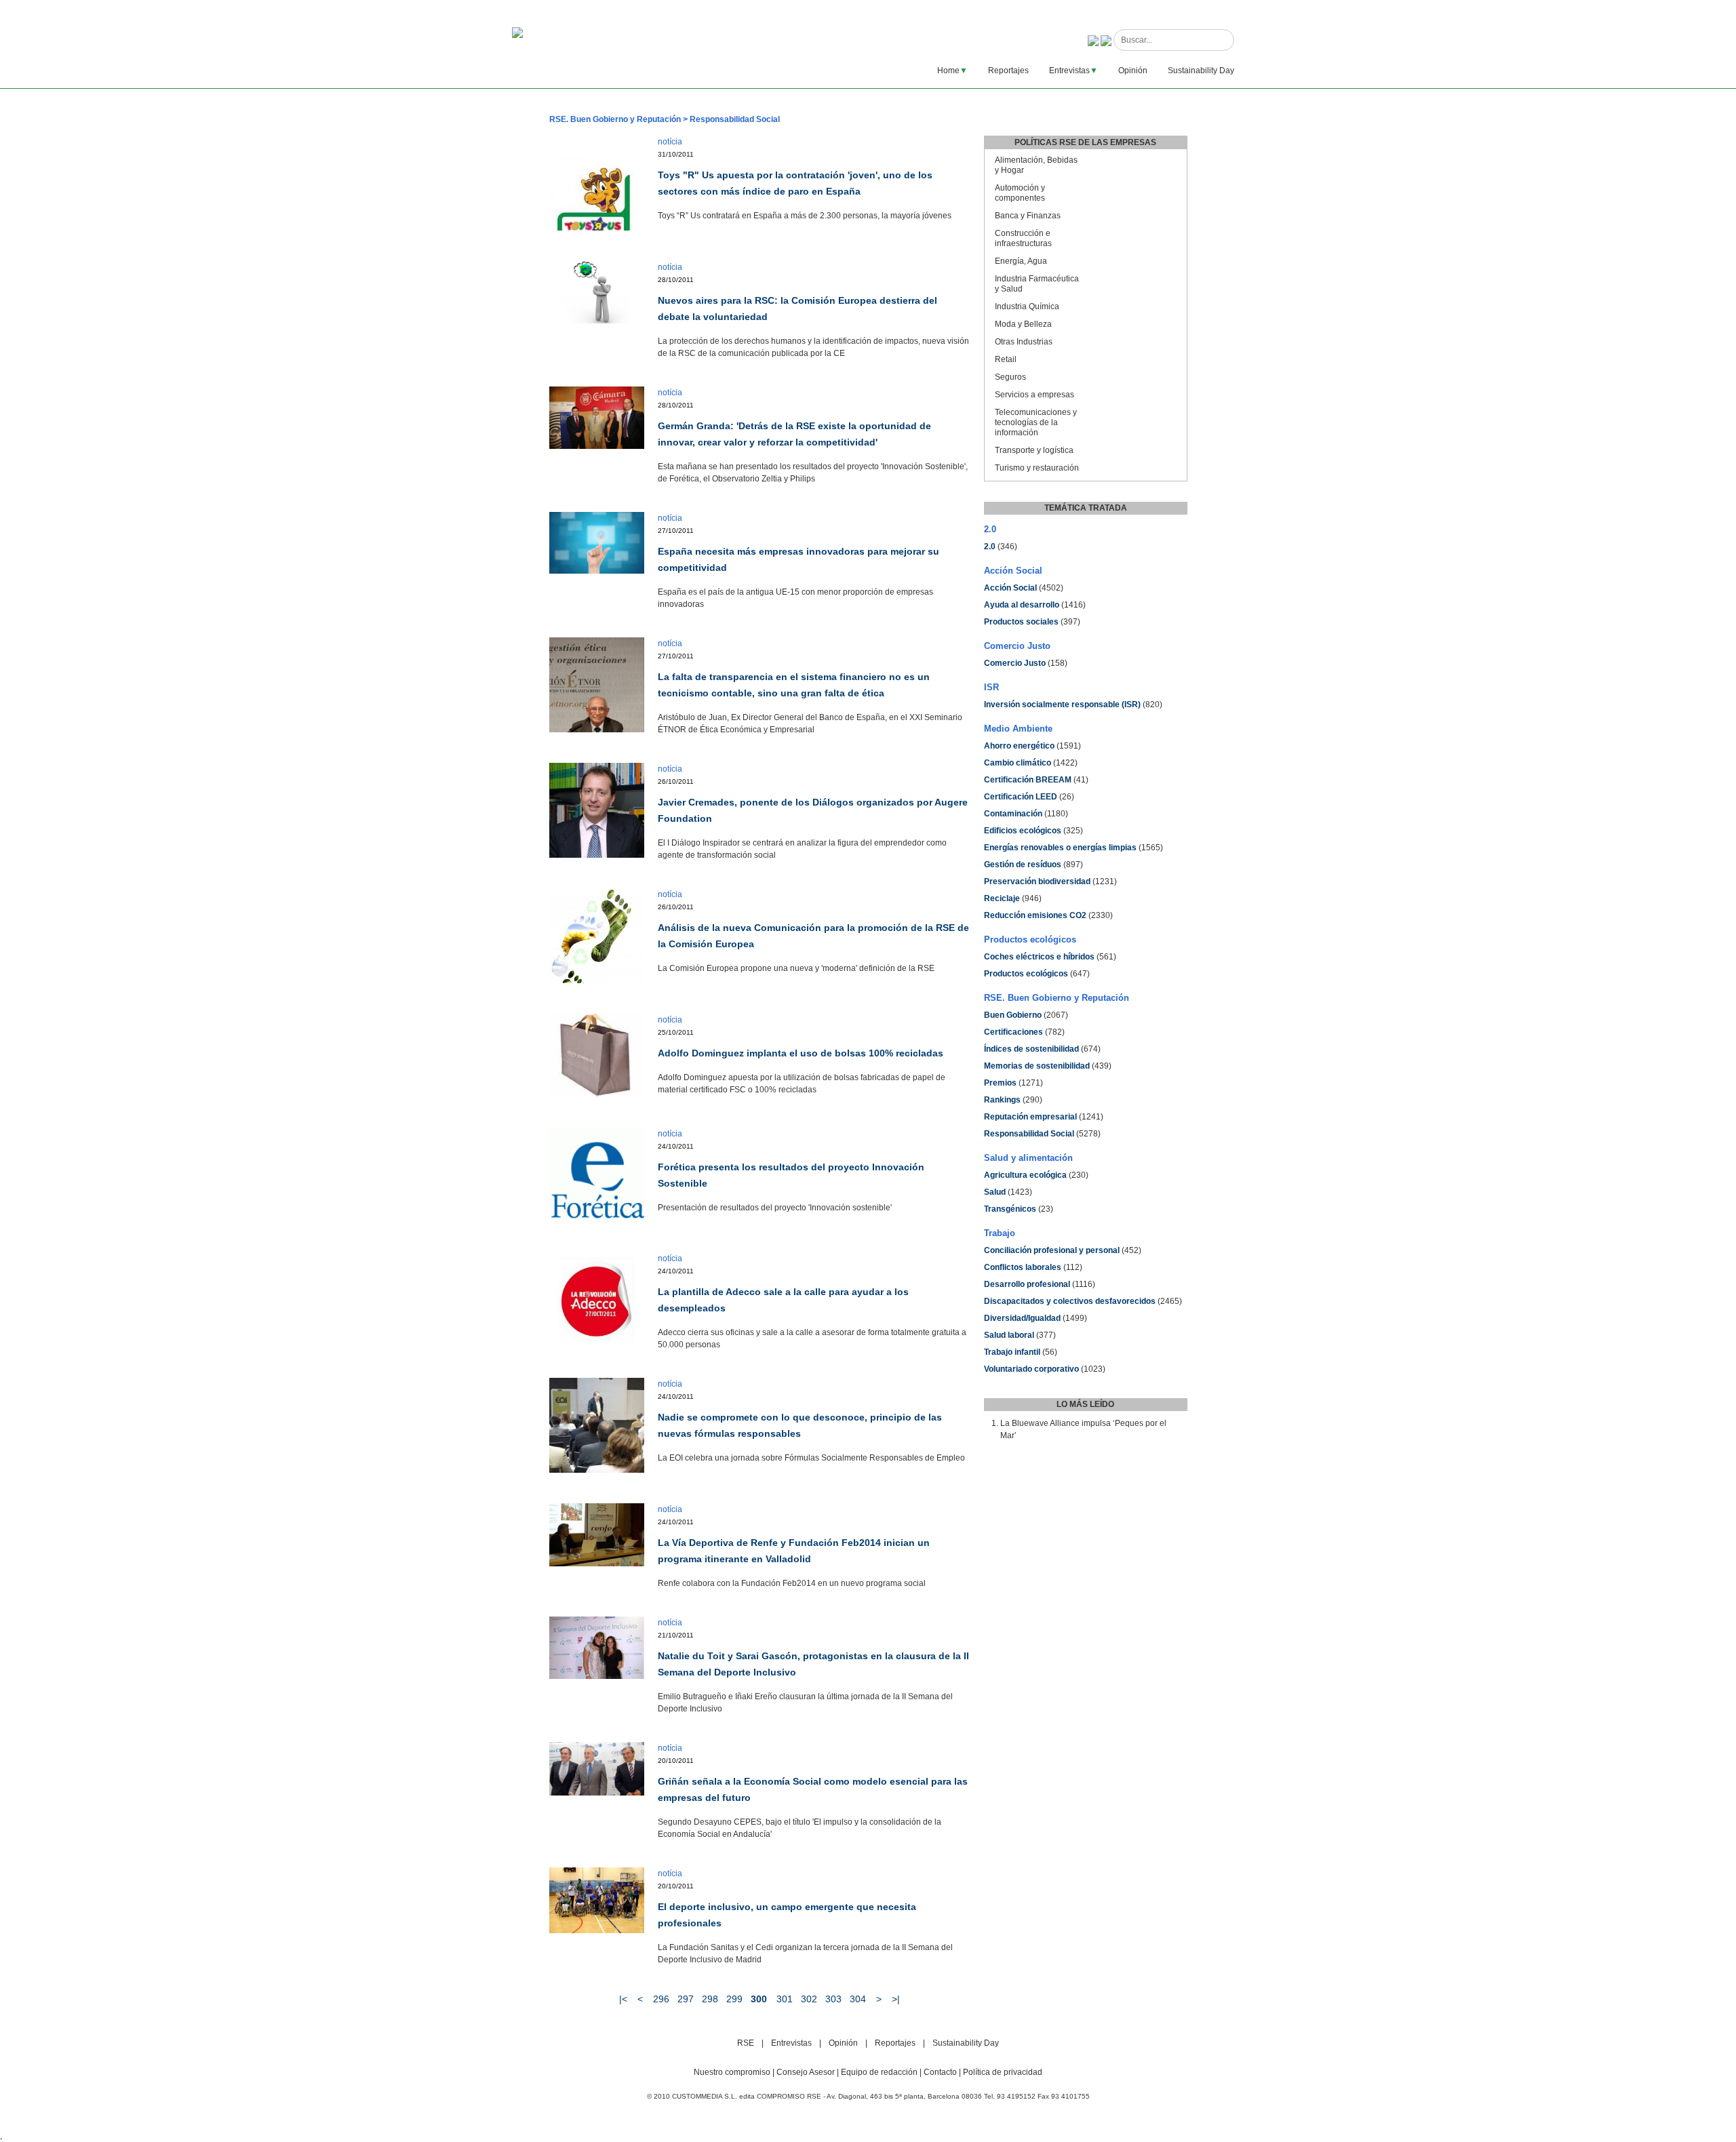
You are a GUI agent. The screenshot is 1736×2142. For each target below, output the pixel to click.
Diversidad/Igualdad (1022, 1318)
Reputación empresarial (1030, 1117)
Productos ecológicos (1026, 974)
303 (833, 1999)
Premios (1000, 1083)
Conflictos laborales (1023, 1267)
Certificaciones (1013, 1032)
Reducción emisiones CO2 (1035, 915)
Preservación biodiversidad (1037, 881)
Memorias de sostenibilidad (1037, 1066)
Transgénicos (1010, 1209)
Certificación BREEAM (1028, 780)
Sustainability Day (1201, 71)
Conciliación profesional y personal (1052, 1250)
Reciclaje (1002, 898)
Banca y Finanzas (1028, 216)
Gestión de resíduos (1023, 865)
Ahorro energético (1019, 746)
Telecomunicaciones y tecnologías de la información (1036, 422)
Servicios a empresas (1034, 395)
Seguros (1010, 377)
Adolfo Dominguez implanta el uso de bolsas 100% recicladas (801, 1053)
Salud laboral (1009, 1335)
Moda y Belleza (1023, 324)
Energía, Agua (1021, 261)
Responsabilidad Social (1029, 1134)
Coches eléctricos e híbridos (1039, 957)
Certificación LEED (1021, 797)
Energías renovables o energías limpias (1060, 848)
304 (858, 1999)
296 (661, 1999)
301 (785, 1999)
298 (710, 1999)
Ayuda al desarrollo (1022, 605)
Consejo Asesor (806, 2072)
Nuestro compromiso (732, 2072)
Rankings (1002, 1100)
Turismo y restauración (1037, 468)
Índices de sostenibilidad (1031, 1049)
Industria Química (1027, 306)
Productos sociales (1021, 622)
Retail (1006, 359)
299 (734, 1999)
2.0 (990, 547)
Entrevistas (1069, 71)
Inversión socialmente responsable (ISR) (1062, 705)
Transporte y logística (1034, 450)
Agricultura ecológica (1025, 1175)
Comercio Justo (1015, 663)
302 (809, 1999)
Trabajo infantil (1012, 1352)
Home (948, 71)
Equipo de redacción (879, 2072)
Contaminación (1013, 814)
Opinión (1133, 71)
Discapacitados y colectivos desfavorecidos (1070, 1301)
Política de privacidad (1003, 2072)
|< (623, 1999)
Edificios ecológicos (1023, 831)
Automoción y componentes (1020, 193)
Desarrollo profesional (1027, 1284)
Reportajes (1008, 71)
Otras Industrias (1024, 342)
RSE (746, 2043)
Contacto (940, 2072)
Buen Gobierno (1013, 1015)
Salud (995, 1192)
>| (896, 1999)
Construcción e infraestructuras (1023, 238)
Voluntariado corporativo (1031, 1369)
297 (686, 1999)
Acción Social (1010, 588)
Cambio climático (1018, 763)
